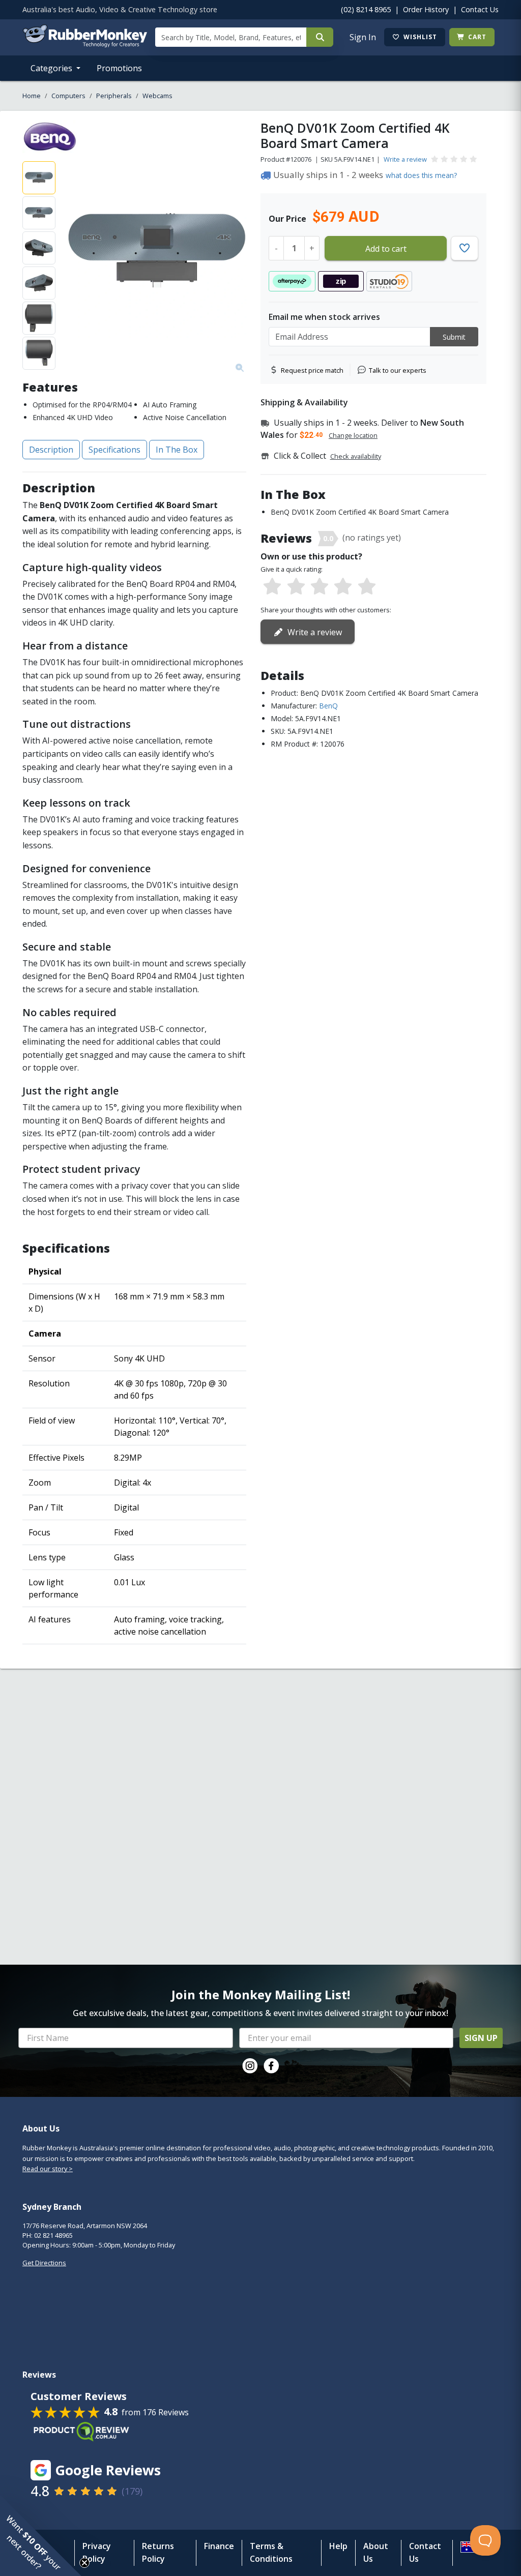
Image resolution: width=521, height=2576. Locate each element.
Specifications (114, 450)
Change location (353, 435)
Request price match (312, 370)
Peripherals (114, 96)
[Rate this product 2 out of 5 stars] (296, 587)
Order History (426, 9)
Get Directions (44, 2263)
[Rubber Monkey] (85, 44)
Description (51, 450)
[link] (250, 2066)
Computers (68, 96)
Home (32, 96)
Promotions (119, 68)
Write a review (405, 159)
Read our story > (48, 2169)
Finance (219, 2546)
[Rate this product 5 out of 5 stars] (367, 587)
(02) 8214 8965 (366, 9)
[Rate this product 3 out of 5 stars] (320, 587)
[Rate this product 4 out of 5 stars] (343, 587)
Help (338, 2546)
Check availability (356, 456)
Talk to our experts (398, 370)
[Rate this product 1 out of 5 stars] (272, 587)
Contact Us (480, 9)
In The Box (177, 450)
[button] (41, 2535)
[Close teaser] (84, 2563)
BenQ (328, 706)
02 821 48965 (53, 2235)
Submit (454, 337)
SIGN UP (481, 2038)
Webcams (157, 96)
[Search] (320, 37)
